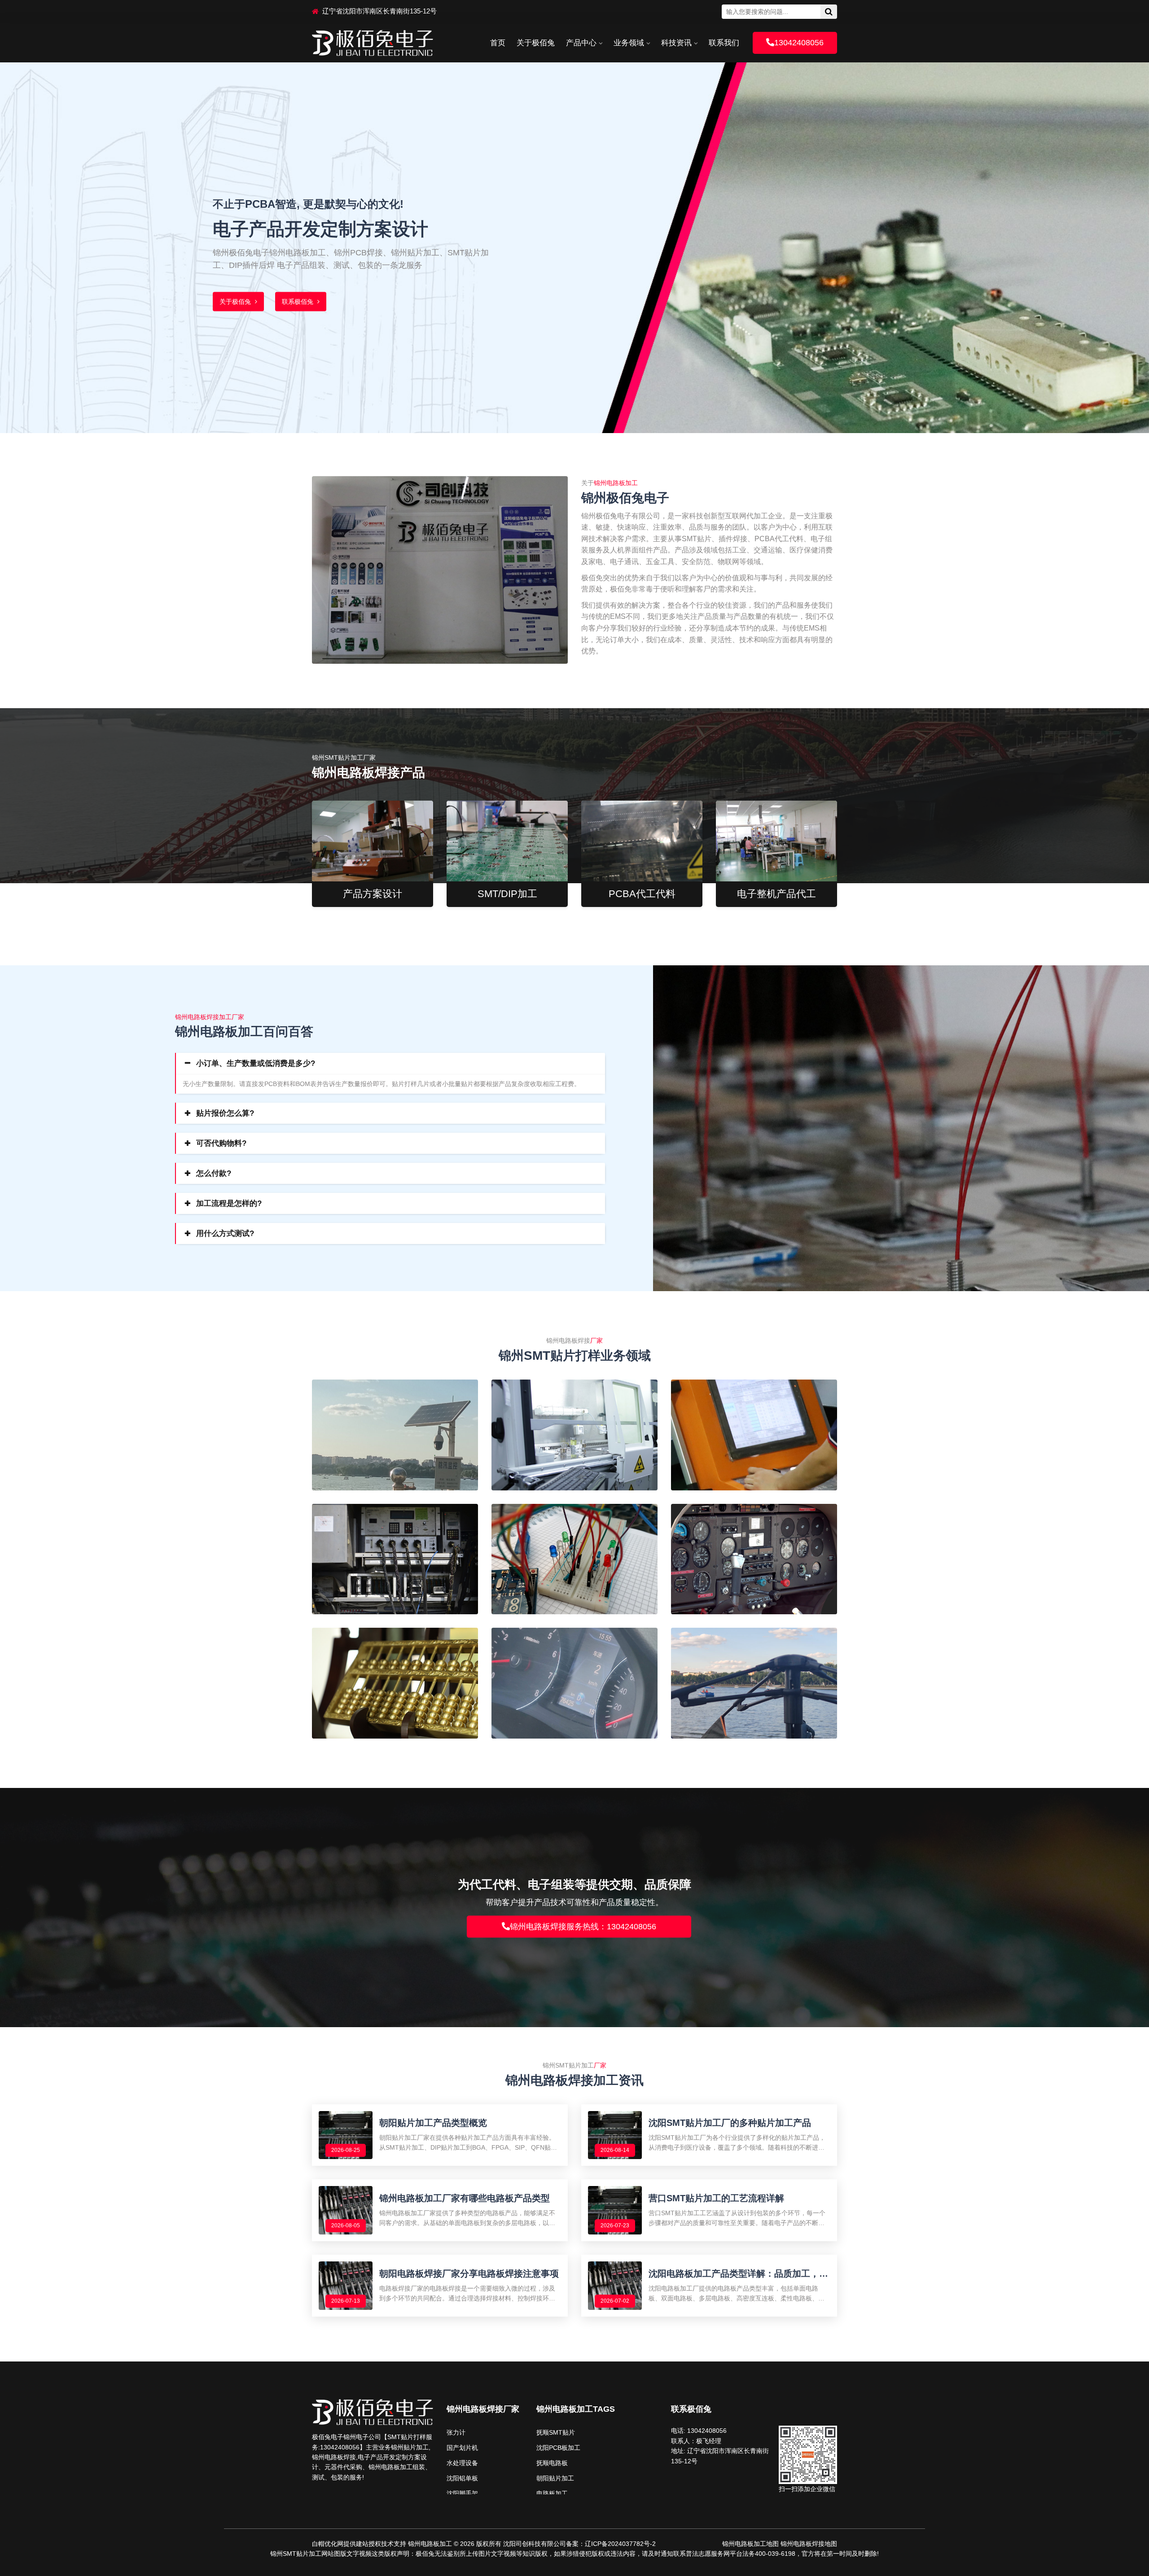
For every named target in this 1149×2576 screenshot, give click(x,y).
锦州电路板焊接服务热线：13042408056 (583, 1927)
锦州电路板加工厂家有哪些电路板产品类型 (465, 2198)
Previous (19, 240)
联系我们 (724, 43)
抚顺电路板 (552, 2463)
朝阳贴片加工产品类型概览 (433, 2123)
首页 (498, 43)
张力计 (456, 2432)
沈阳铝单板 (462, 2478)
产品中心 (581, 43)
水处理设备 (462, 2463)
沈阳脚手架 (462, 2493)
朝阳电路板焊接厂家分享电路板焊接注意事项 (469, 2274)
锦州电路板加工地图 (750, 2544)
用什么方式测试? (225, 1233)
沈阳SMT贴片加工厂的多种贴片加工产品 (730, 2123)
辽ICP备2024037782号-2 (620, 2544)
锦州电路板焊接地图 (809, 2544)
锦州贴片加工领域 (246, 302)
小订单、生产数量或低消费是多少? (256, 1063)
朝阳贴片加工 (555, 2478)
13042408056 (799, 43)
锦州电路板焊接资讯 (330, 302)
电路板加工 (552, 2493)
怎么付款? (214, 1173)
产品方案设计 (373, 894)
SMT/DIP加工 (507, 894)
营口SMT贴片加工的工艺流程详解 (716, 2198)
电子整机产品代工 (776, 894)
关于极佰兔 (536, 43)
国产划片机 (462, 2448)
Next (1130, 240)
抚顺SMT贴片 (556, 2432)
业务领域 (629, 43)
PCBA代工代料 (642, 894)
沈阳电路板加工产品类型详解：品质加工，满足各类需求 (738, 2274)
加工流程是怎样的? (229, 1203)
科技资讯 (676, 43)
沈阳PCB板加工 (558, 2448)
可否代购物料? (221, 1143)
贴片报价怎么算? (225, 1113)
